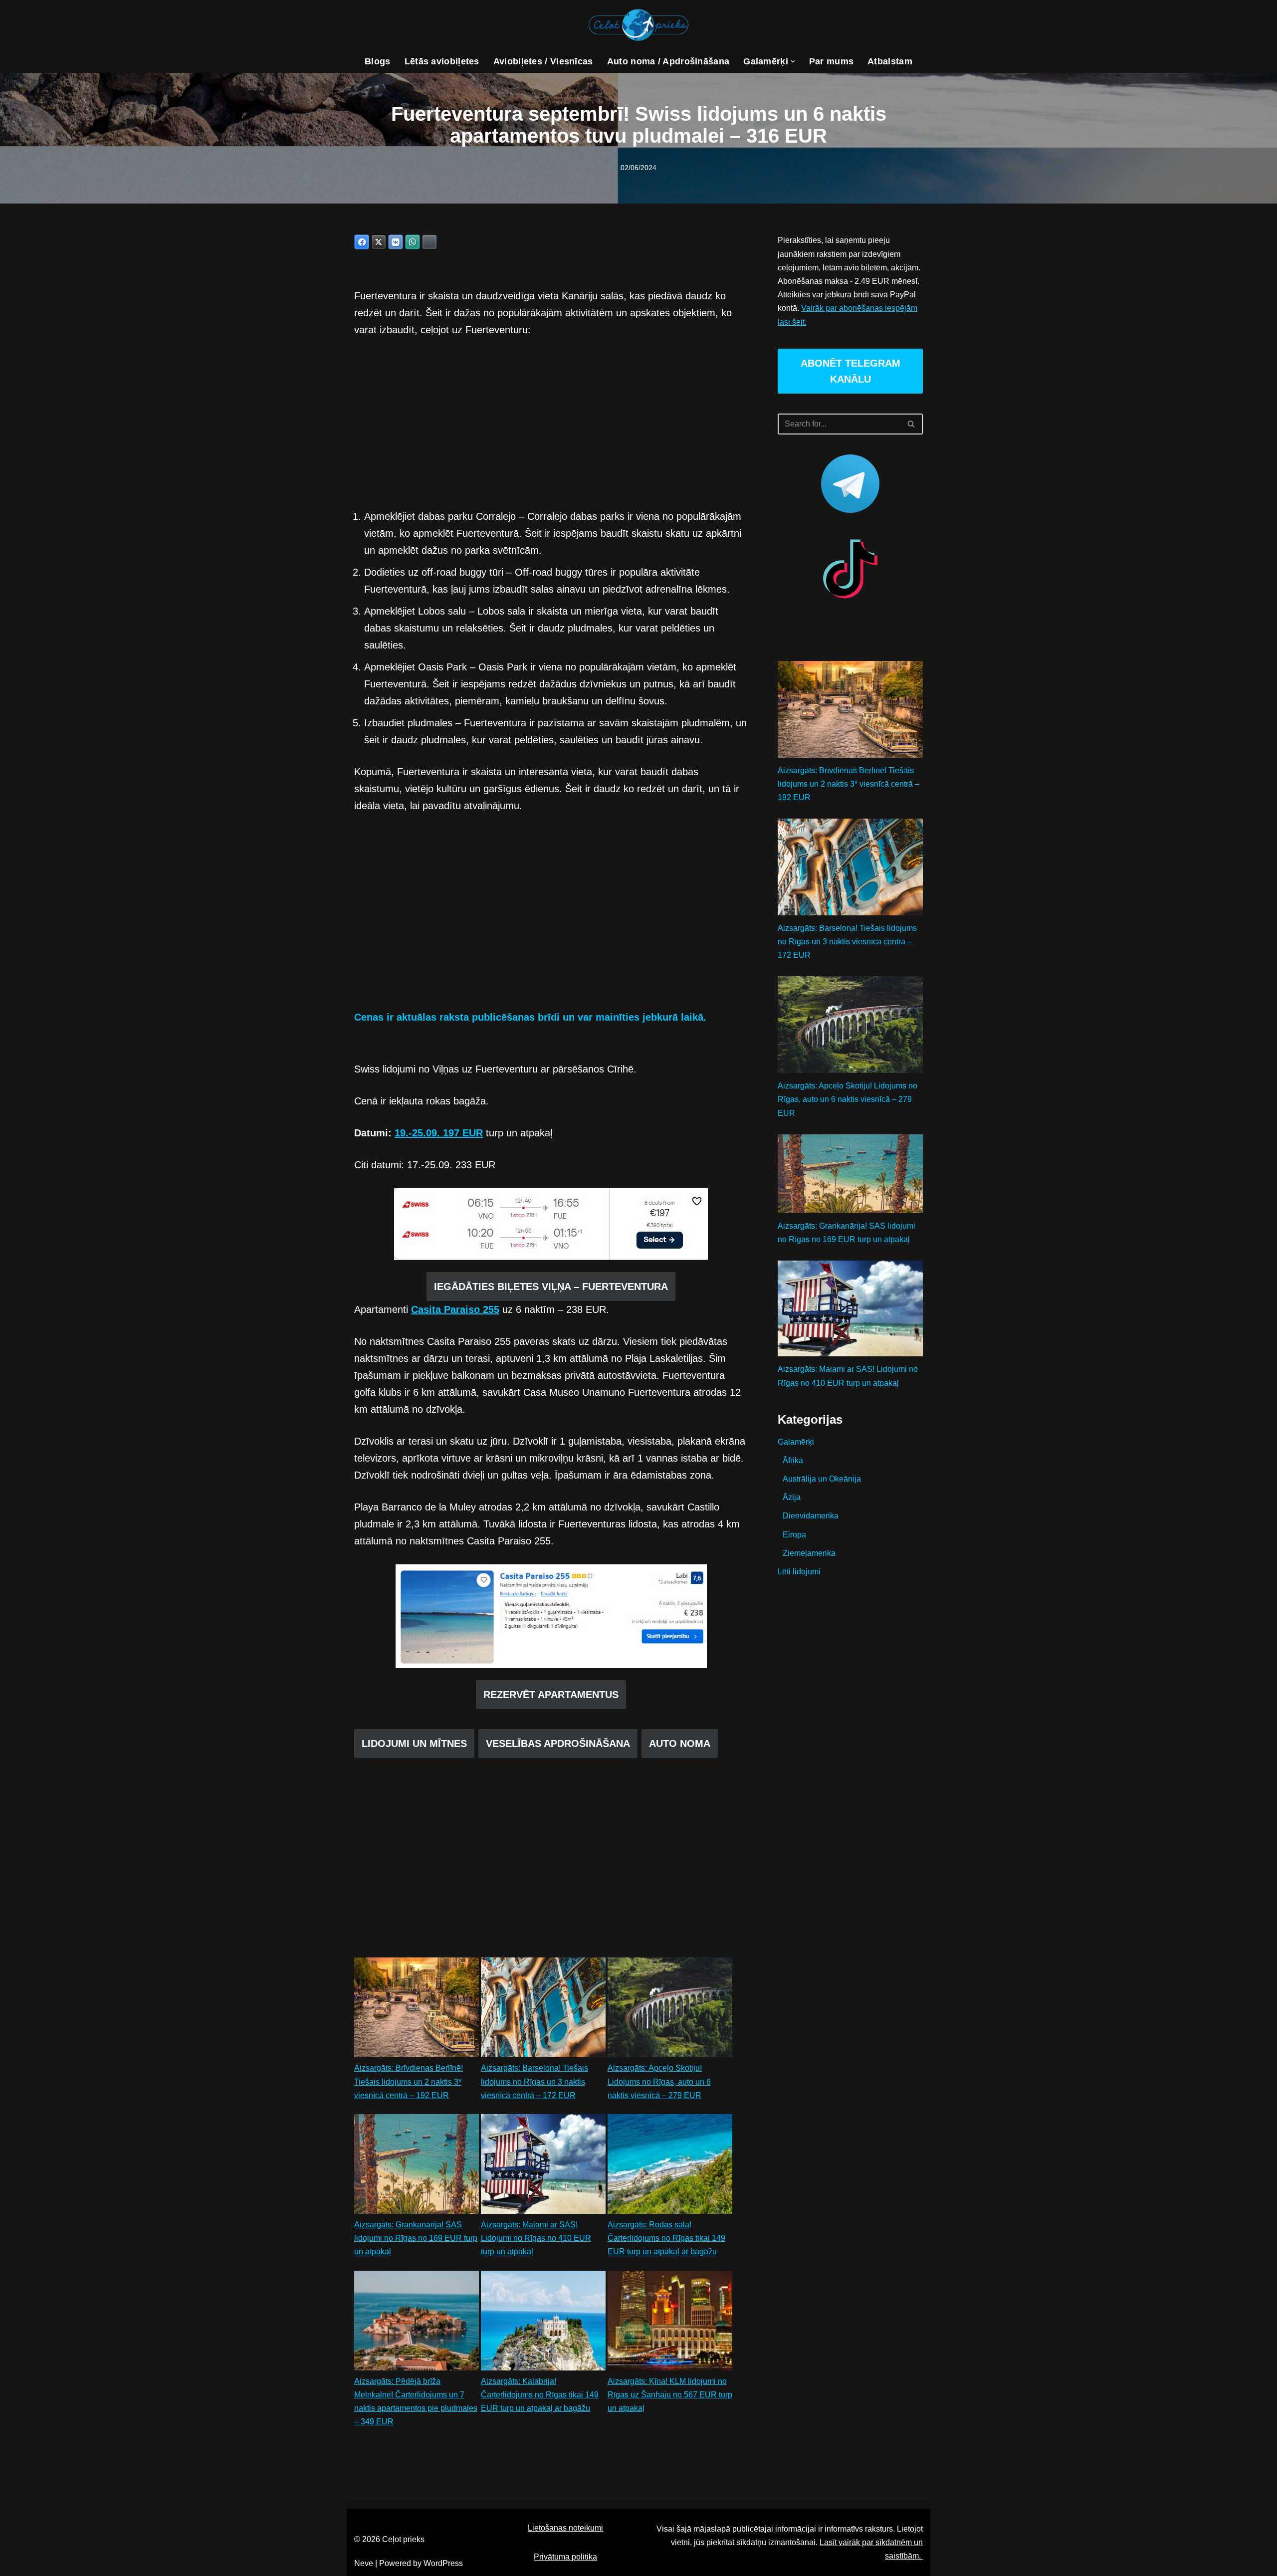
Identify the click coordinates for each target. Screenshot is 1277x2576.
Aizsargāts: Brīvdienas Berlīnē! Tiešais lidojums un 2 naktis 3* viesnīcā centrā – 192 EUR (409, 2081)
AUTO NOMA (680, 1743)
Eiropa (794, 1535)
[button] (793, 62)
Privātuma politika (565, 2557)
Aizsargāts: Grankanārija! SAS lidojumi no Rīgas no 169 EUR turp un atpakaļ (416, 2238)
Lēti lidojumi (799, 1572)
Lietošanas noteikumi (565, 2528)
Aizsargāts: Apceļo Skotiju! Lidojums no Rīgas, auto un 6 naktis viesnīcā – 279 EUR (659, 2081)
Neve (364, 2563)
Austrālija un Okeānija (822, 1479)
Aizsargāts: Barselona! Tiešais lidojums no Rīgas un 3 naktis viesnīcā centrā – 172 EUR (534, 2081)
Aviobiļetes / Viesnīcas (543, 61)
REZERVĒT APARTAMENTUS (551, 1695)
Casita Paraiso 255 (455, 1309)
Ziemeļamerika (809, 1553)
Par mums (831, 61)
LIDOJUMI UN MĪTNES (414, 1743)
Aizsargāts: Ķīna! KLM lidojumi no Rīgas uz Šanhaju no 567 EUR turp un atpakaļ (670, 2395)
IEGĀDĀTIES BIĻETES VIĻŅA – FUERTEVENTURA (551, 1287)
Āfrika (793, 1460)
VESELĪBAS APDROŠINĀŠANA (558, 1743)
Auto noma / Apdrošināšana (668, 61)
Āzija (792, 1497)
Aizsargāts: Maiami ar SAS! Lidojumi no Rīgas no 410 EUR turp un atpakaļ (536, 2238)
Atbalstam (890, 61)
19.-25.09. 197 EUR (439, 1133)
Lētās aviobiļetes (442, 61)
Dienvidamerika (811, 1516)
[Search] (912, 424)
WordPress (443, 2563)
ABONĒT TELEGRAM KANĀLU (851, 371)
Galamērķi (796, 1442)
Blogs (378, 61)
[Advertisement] (551, 423)
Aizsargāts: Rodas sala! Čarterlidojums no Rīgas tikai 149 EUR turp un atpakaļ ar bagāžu (666, 2238)
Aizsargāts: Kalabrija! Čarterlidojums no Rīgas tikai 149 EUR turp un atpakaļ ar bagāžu (540, 2395)
